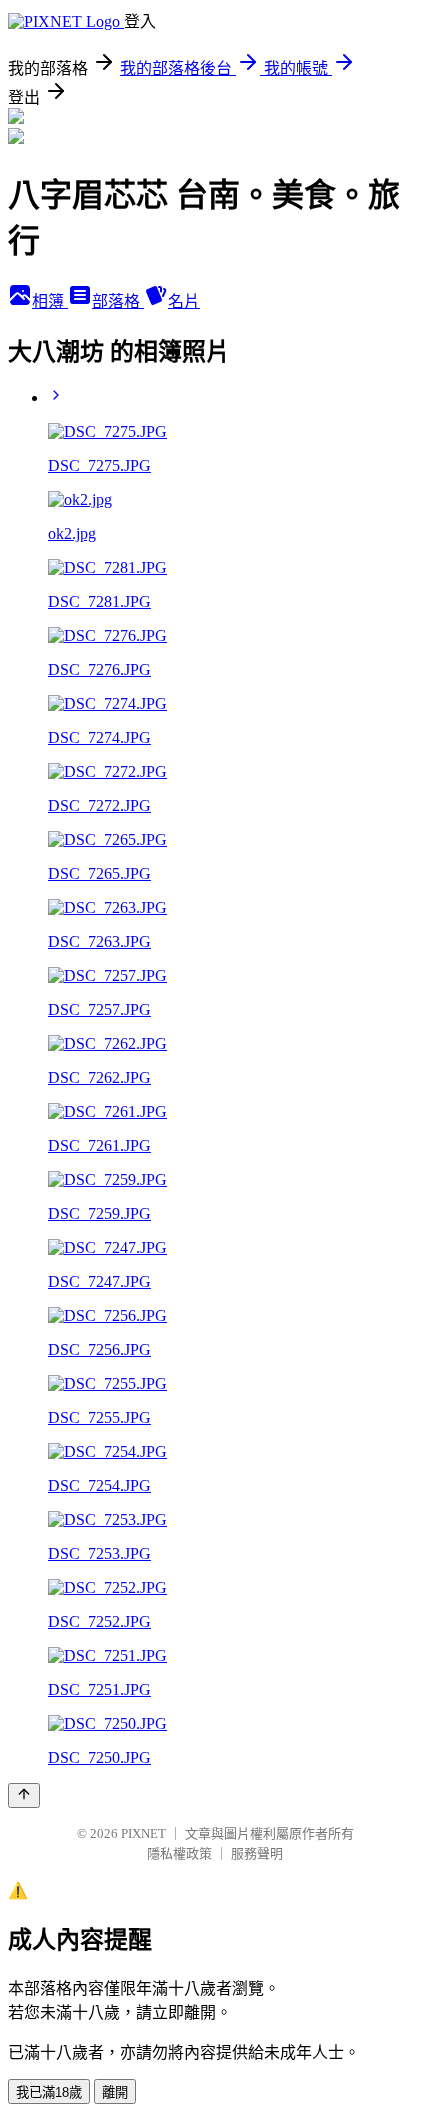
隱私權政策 (179, 1853)
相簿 (50, 301)
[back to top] (24, 1795)
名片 (184, 301)
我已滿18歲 (49, 2092)
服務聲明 (257, 1853)
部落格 (118, 301)
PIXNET (143, 1833)
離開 (115, 2092)
